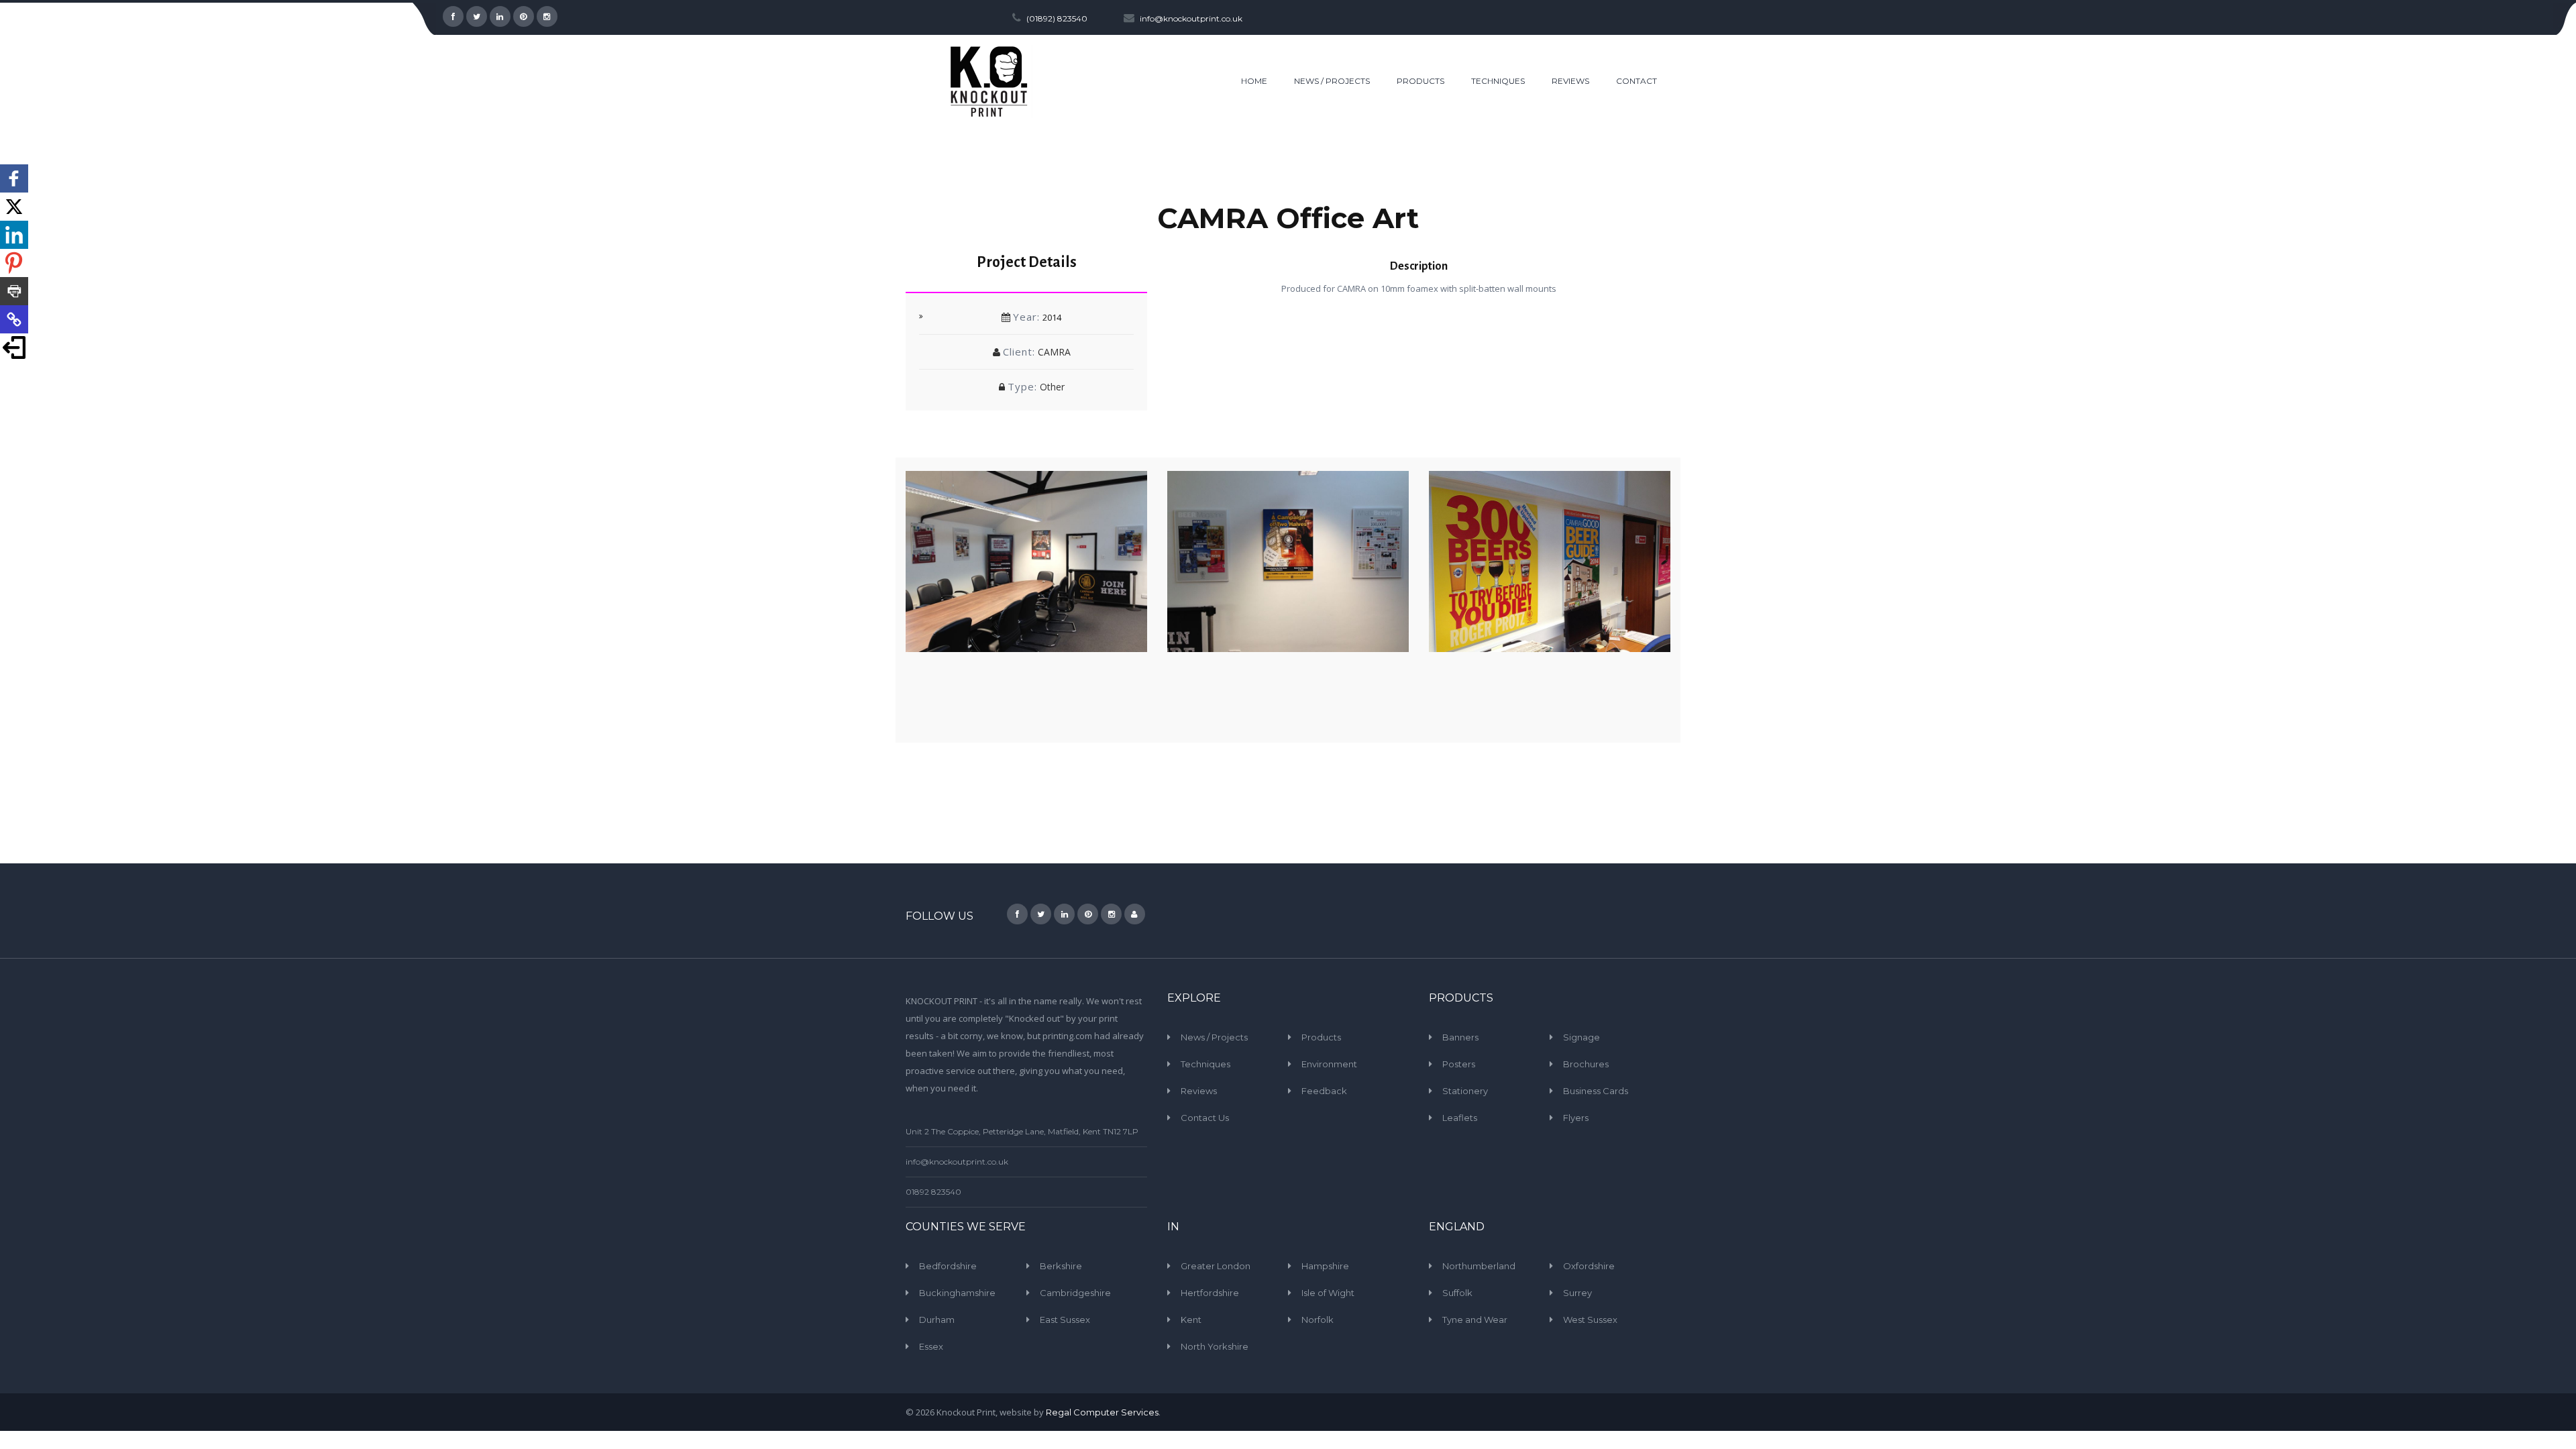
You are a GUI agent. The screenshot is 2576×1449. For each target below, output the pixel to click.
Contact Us (1205, 1118)
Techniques (1205, 1064)
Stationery (1465, 1091)
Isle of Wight (1328, 1293)
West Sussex (1590, 1320)
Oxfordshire (1589, 1266)
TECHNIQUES (1498, 81)
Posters (1459, 1064)
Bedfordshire (948, 1266)
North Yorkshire (1215, 1346)
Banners (1460, 1037)
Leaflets (1460, 1118)
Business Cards (1596, 1091)
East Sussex (1065, 1320)
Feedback (1324, 1091)
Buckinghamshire (957, 1293)
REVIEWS (1570, 81)
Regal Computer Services (1102, 1412)
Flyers (1576, 1118)
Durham (937, 1320)
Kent (1191, 1320)
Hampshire (1325, 1266)
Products (1321, 1037)
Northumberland (1479, 1266)
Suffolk (1457, 1293)
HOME (1254, 81)
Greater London (1216, 1266)
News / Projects (1214, 1037)
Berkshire (1061, 1266)
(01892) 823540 (1057, 18)
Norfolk (1318, 1320)
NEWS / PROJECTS (1332, 81)
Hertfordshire (1210, 1293)
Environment (1329, 1064)
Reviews (1199, 1091)
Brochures (1586, 1064)
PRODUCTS (1420, 81)
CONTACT (1636, 81)
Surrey (1577, 1293)
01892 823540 (933, 1192)
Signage (1581, 1037)
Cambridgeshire (1075, 1293)
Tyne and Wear (1475, 1320)
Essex (931, 1346)
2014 (1052, 317)
